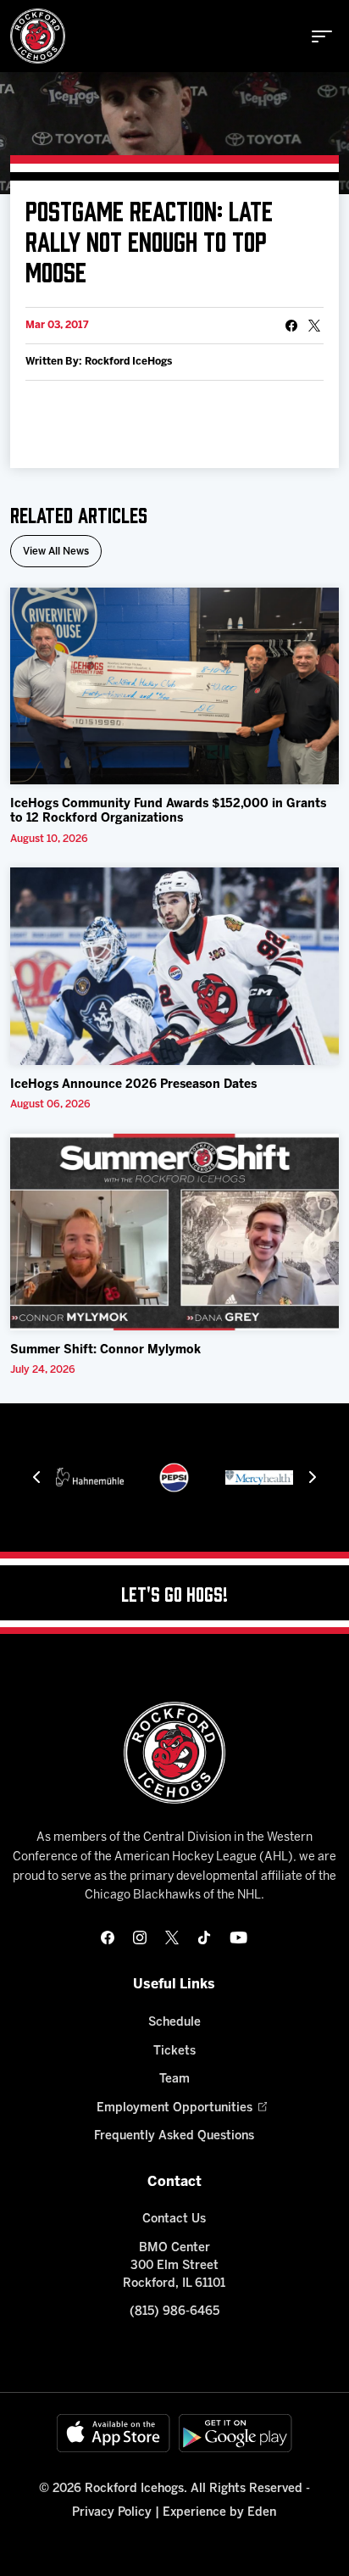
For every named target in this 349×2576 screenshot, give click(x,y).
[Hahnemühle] (90, 1478)
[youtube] (238, 1938)
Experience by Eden (219, 2513)
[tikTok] (204, 1938)
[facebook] (108, 1938)
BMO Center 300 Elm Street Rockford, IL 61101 (174, 2266)
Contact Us (174, 2219)
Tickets (174, 2052)
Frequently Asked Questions (174, 2136)
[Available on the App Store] (114, 2433)
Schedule (174, 2023)
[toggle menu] (322, 36)
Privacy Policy (112, 2513)
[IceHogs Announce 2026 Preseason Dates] (174, 966)
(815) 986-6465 (174, 2312)
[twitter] (172, 1938)
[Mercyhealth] (259, 1478)
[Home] (38, 36)
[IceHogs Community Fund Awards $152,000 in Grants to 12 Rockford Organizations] (174, 686)
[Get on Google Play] (235, 2433)
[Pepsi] (174, 1478)
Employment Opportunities (174, 2108)
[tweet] (314, 326)
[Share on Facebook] (291, 326)
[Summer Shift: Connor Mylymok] (174, 1232)
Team (174, 2080)
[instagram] (140, 1938)
